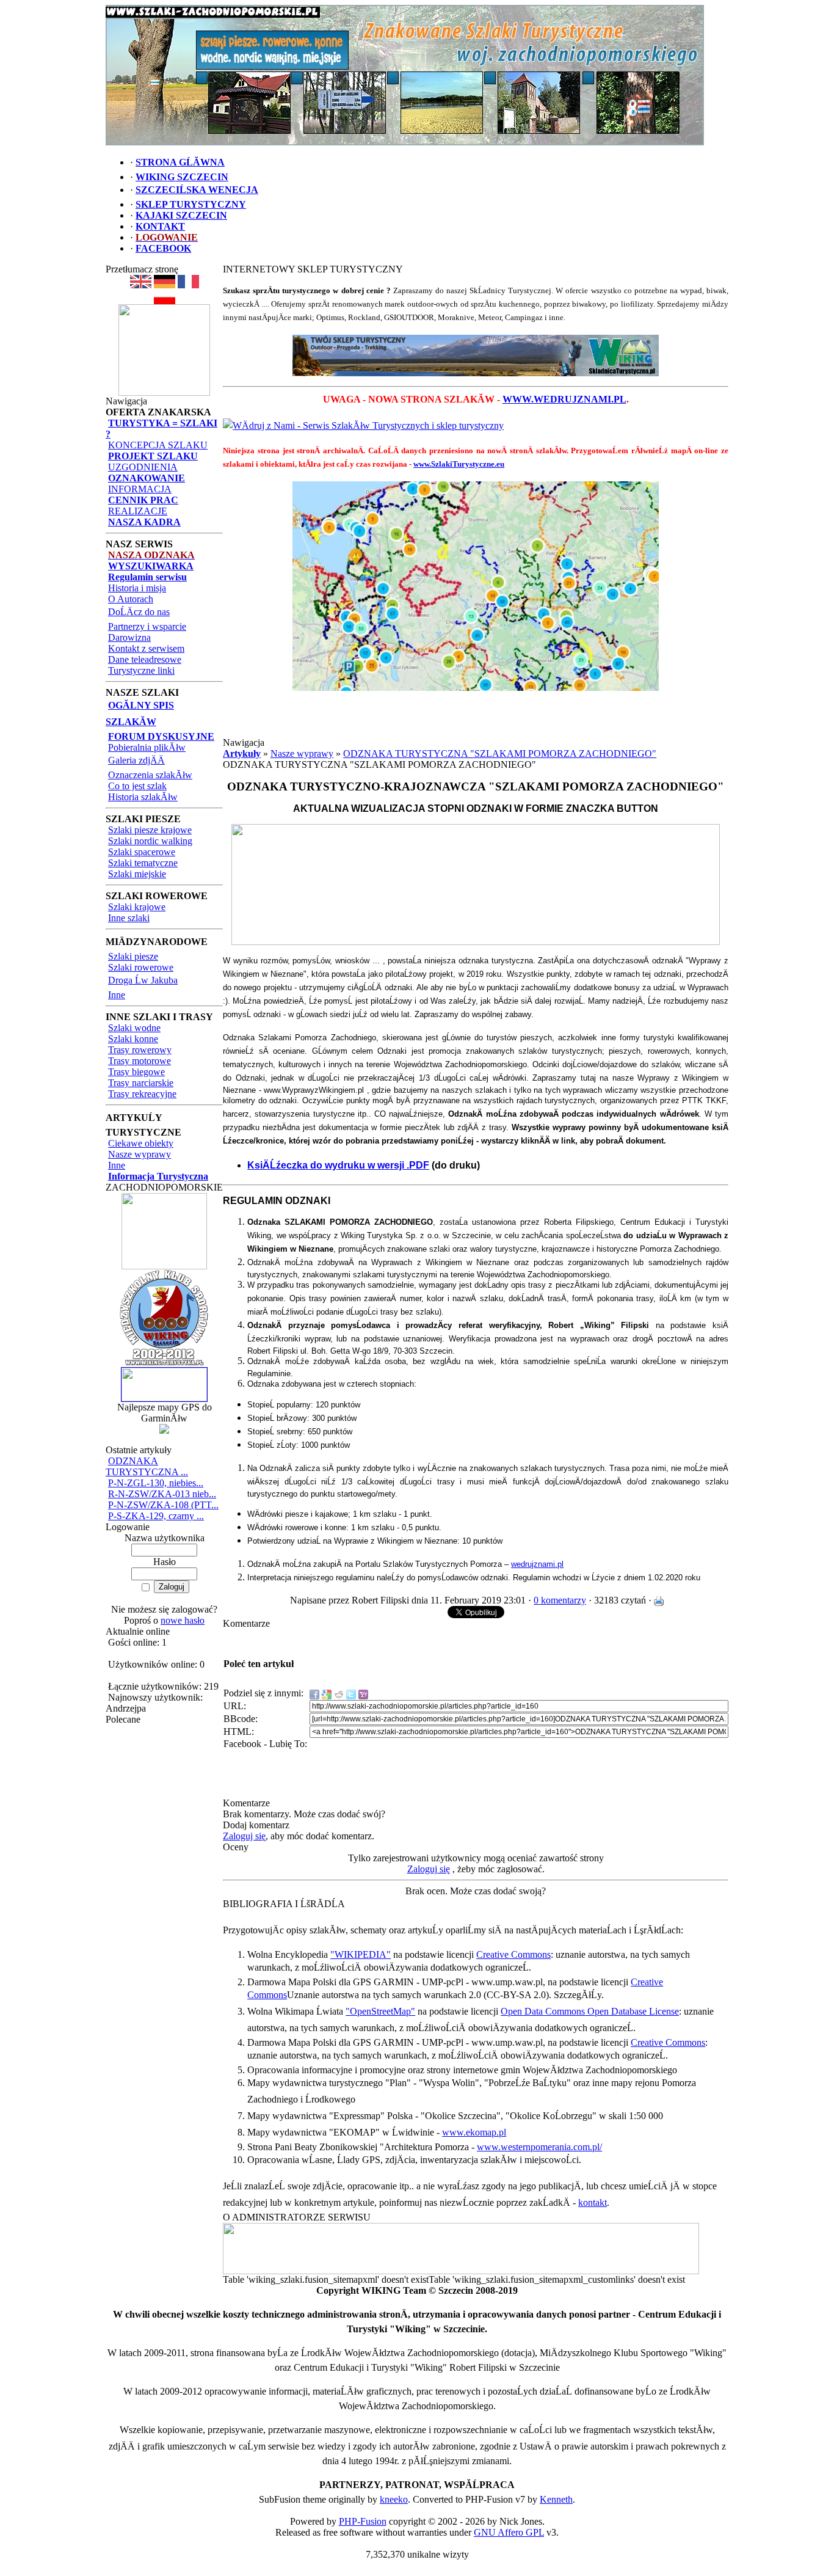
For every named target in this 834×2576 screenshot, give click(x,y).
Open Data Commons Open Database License (590, 2011)
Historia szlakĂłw (143, 797)
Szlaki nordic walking (150, 841)
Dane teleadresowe (145, 659)
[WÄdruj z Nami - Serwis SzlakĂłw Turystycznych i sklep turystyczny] (363, 425)
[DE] (165, 285)
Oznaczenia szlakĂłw (150, 775)
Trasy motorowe (140, 1061)
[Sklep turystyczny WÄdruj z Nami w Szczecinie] (476, 356)
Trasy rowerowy (140, 1050)
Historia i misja (137, 588)
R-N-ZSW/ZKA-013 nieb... (162, 1494)
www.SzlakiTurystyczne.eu (459, 464)
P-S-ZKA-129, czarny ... (156, 1516)
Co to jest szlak (137, 786)
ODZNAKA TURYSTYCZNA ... (147, 1466)
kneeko (394, 2499)
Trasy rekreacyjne (142, 1094)
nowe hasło (183, 1620)
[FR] (188, 285)
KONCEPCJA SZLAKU (158, 445)
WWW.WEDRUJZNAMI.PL (564, 399)
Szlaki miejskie (137, 874)
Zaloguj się (244, 1836)
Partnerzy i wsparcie (147, 626)
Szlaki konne (133, 1039)
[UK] (141, 285)
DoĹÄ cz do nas (139, 612)
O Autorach (131, 599)
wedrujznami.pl (537, 1564)
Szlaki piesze (133, 956)
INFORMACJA (140, 489)
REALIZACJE (138, 511)
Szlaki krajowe (137, 907)
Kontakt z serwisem (146, 648)
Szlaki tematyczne (143, 863)
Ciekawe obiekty (141, 1143)
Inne (117, 995)
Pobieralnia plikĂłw (147, 747)
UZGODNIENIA (143, 467)
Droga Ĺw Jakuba (143, 980)
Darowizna (129, 637)
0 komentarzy (560, 1600)
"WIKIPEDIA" (361, 1954)
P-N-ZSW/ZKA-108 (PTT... (163, 1505)
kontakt (593, 2202)
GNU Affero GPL (509, 2532)
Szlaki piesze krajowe (150, 830)
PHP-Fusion (363, 2521)
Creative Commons (513, 1954)
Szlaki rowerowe (141, 967)
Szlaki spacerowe (142, 852)
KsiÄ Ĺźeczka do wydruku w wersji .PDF (338, 1165)
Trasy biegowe (136, 1072)
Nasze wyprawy (140, 1154)
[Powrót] (165, 301)
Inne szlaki (129, 918)
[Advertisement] (476, 719)
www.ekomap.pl (474, 2132)
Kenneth (556, 2499)
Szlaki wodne (134, 1028)
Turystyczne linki (141, 670)
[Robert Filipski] (461, 2271)
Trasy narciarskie (141, 1083)
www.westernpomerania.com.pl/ (539, 2147)
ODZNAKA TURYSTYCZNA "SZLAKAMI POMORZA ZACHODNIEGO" (500, 753)
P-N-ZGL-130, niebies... (156, 1483)
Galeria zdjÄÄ (136, 760)
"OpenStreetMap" (380, 2011)
